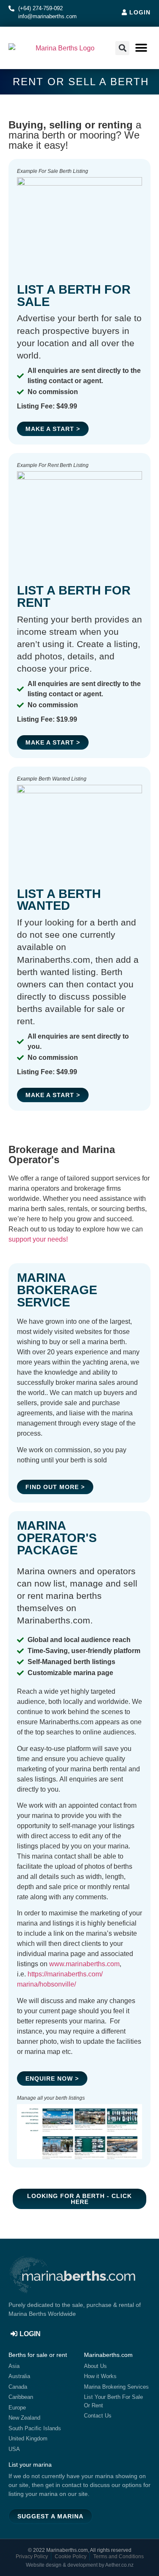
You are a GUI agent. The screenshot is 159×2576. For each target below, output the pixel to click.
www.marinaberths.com (84, 1964)
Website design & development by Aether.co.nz (80, 2565)
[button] (141, 48)
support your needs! (38, 1239)
